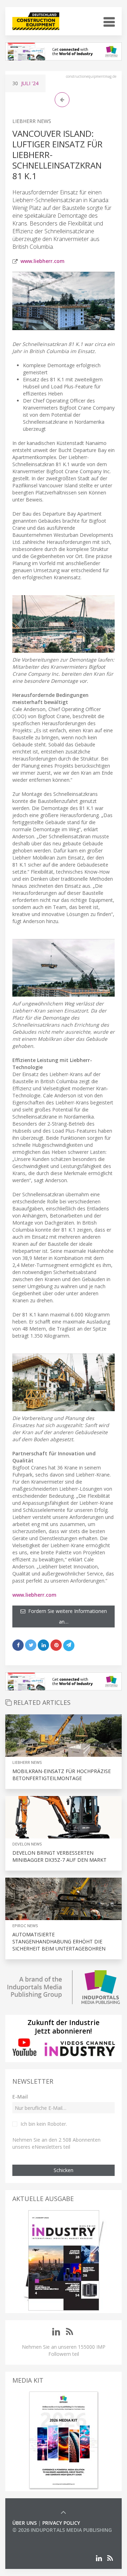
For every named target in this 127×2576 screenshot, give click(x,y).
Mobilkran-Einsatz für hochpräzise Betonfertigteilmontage (62, 1775)
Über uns (25, 2523)
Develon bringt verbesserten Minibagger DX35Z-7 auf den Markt (59, 1856)
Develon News (27, 1844)
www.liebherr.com (43, 261)
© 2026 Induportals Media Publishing (62, 2530)
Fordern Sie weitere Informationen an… (66, 1616)
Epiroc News (25, 1926)
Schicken (64, 2170)
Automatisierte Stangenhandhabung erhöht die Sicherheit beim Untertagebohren (59, 1941)
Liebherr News (32, 121)
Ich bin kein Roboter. (44, 2124)
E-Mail (20, 2097)
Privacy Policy (61, 2523)
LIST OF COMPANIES (36, 2537)
